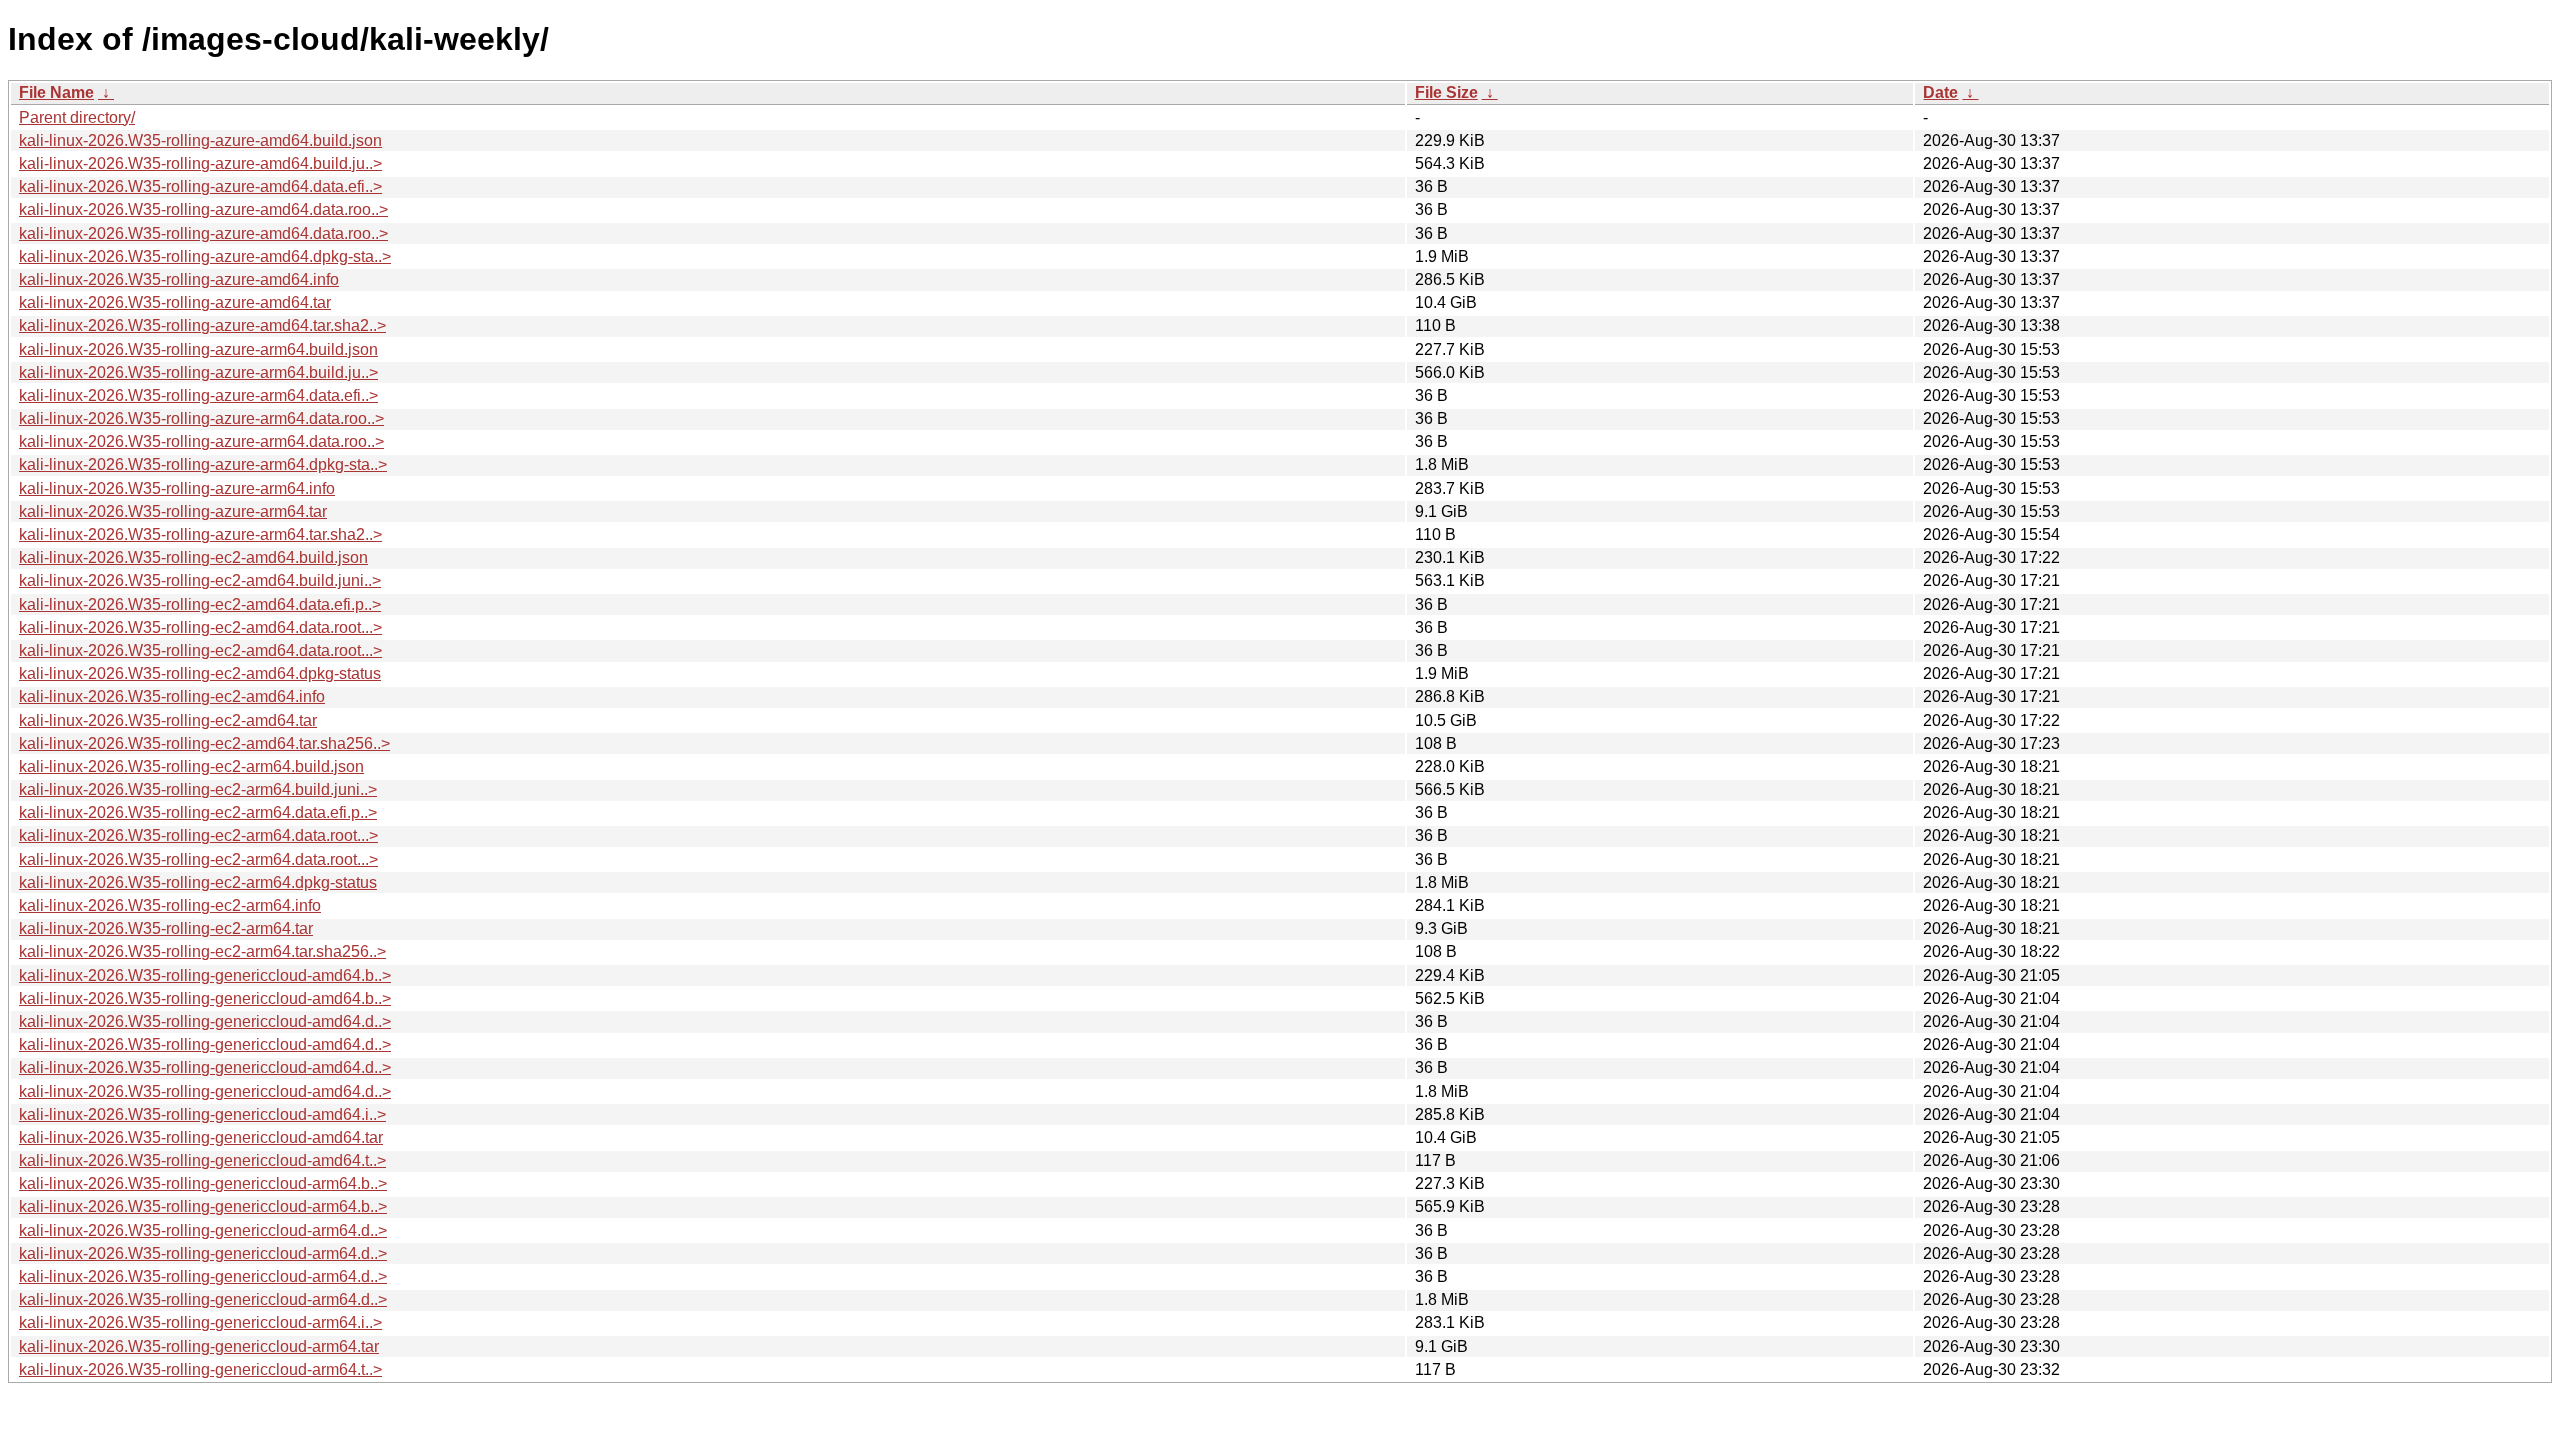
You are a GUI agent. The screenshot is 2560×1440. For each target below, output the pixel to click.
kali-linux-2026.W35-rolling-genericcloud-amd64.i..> (202, 1114)
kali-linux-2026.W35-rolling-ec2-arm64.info (170, 905)
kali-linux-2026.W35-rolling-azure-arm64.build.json (198, 349)
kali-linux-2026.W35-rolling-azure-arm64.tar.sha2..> (200, 534)
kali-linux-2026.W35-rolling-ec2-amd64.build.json (193, 557)
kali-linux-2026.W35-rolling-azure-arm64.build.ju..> (198, 372)
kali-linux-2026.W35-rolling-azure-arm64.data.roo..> (201, 418)
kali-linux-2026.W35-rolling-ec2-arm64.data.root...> (198, 835)
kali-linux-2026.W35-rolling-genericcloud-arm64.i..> (200, 1322)
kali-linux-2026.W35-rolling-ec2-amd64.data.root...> (200, 627)
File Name (56, 92)
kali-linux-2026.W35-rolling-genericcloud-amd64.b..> (205, 975)
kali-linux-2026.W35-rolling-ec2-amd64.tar (168, 720)
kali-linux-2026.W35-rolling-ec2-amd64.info (172, 696)
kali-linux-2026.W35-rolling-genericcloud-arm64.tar (199, 1346)
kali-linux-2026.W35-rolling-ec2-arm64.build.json (191, 766)
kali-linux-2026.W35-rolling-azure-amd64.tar (175, 302)
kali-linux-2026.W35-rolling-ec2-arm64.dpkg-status (198, 882)
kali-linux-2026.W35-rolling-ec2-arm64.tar (166, 928)
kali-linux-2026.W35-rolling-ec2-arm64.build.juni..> (198, 789)
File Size (1446, 92)
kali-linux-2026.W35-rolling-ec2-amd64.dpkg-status (200, 673)
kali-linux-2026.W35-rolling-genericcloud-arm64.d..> (203, 1230)
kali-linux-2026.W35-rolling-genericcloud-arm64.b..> (203, 1183)
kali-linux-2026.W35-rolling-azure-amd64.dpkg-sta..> (205, 256)
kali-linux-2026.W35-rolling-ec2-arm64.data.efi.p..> (198, 812)
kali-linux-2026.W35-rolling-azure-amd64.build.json (200, 140)
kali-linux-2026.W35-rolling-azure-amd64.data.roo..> (203, 209)
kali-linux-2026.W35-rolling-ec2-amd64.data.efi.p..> (200, 604)
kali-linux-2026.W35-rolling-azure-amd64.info (179, 279)
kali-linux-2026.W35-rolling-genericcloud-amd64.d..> (205, 1021)
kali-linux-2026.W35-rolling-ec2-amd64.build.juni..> (200, 580)
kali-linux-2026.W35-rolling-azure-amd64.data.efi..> (200, 186)
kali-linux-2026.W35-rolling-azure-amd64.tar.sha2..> (202, 325)
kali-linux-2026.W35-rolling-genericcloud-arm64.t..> (200, 1369)
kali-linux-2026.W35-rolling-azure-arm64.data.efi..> (198, 395)
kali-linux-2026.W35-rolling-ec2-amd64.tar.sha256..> (204, 743)
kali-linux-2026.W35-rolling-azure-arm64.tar (173, 511)
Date (1940, 92)
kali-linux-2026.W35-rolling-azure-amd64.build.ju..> (200, 163)
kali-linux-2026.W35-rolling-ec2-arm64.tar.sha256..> (202, 951)
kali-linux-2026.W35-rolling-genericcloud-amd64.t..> (202, 1160)
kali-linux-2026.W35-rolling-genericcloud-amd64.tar (201, 1137)
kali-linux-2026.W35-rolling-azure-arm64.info (177, 488)
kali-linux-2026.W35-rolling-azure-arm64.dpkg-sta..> (203, 464)
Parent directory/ (77, 117)
